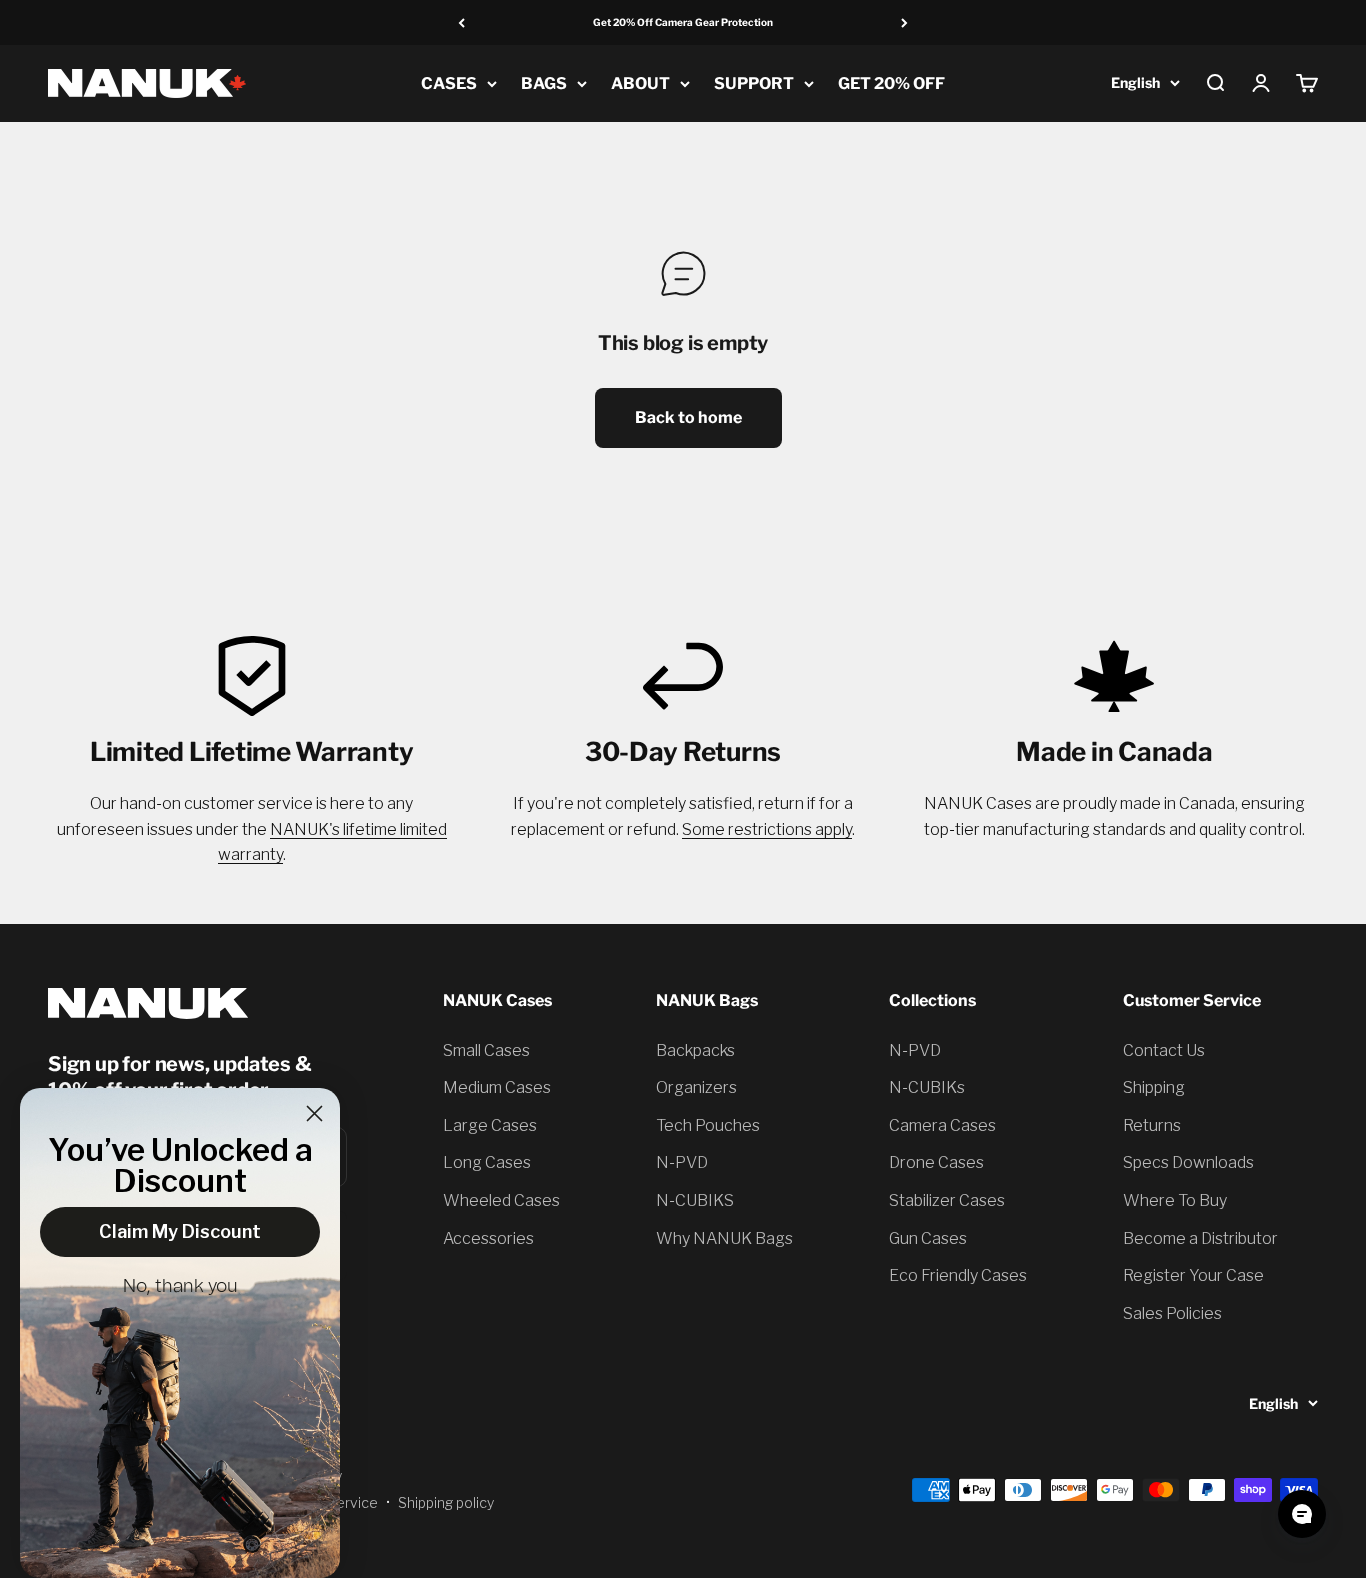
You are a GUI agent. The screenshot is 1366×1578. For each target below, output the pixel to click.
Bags (544, 83)
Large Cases (490, 1125)
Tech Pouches (708, 1125)
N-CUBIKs (927, 1087)
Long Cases (487, 1162)
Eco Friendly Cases (958, 1275)
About (640, 83)
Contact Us (1164, 1050)
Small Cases (486, 1050)
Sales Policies (1172, 1313)
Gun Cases (928, 1238)
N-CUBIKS (695, 1200)
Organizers (696, 1087)
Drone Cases (936, 1162)
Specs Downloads (1188, 1162)
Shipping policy (446, 1502)
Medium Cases (497, 1087)
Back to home (688, 417)
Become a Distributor (1200, 1238)
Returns (1152, 1125)
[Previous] (461, 22)
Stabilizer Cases (947, 1200)
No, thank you (180, 1287)
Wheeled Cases (501, 1200)
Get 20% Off (891, 83)
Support (754, 83)
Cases (449, 83)
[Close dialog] (314, 1113)
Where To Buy (1175, 1200)
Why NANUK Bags (724, 1238)
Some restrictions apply (767, 829)
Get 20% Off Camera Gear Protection (683, 22)
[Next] (904, 22)
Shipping (1154, 1087)
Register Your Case (1193, 1275)
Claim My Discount (180, 1231)
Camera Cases (942, 1125)
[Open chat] (1302, 1514)
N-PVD (682, 1162)
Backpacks (695, 1050)
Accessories (488, 1238)
